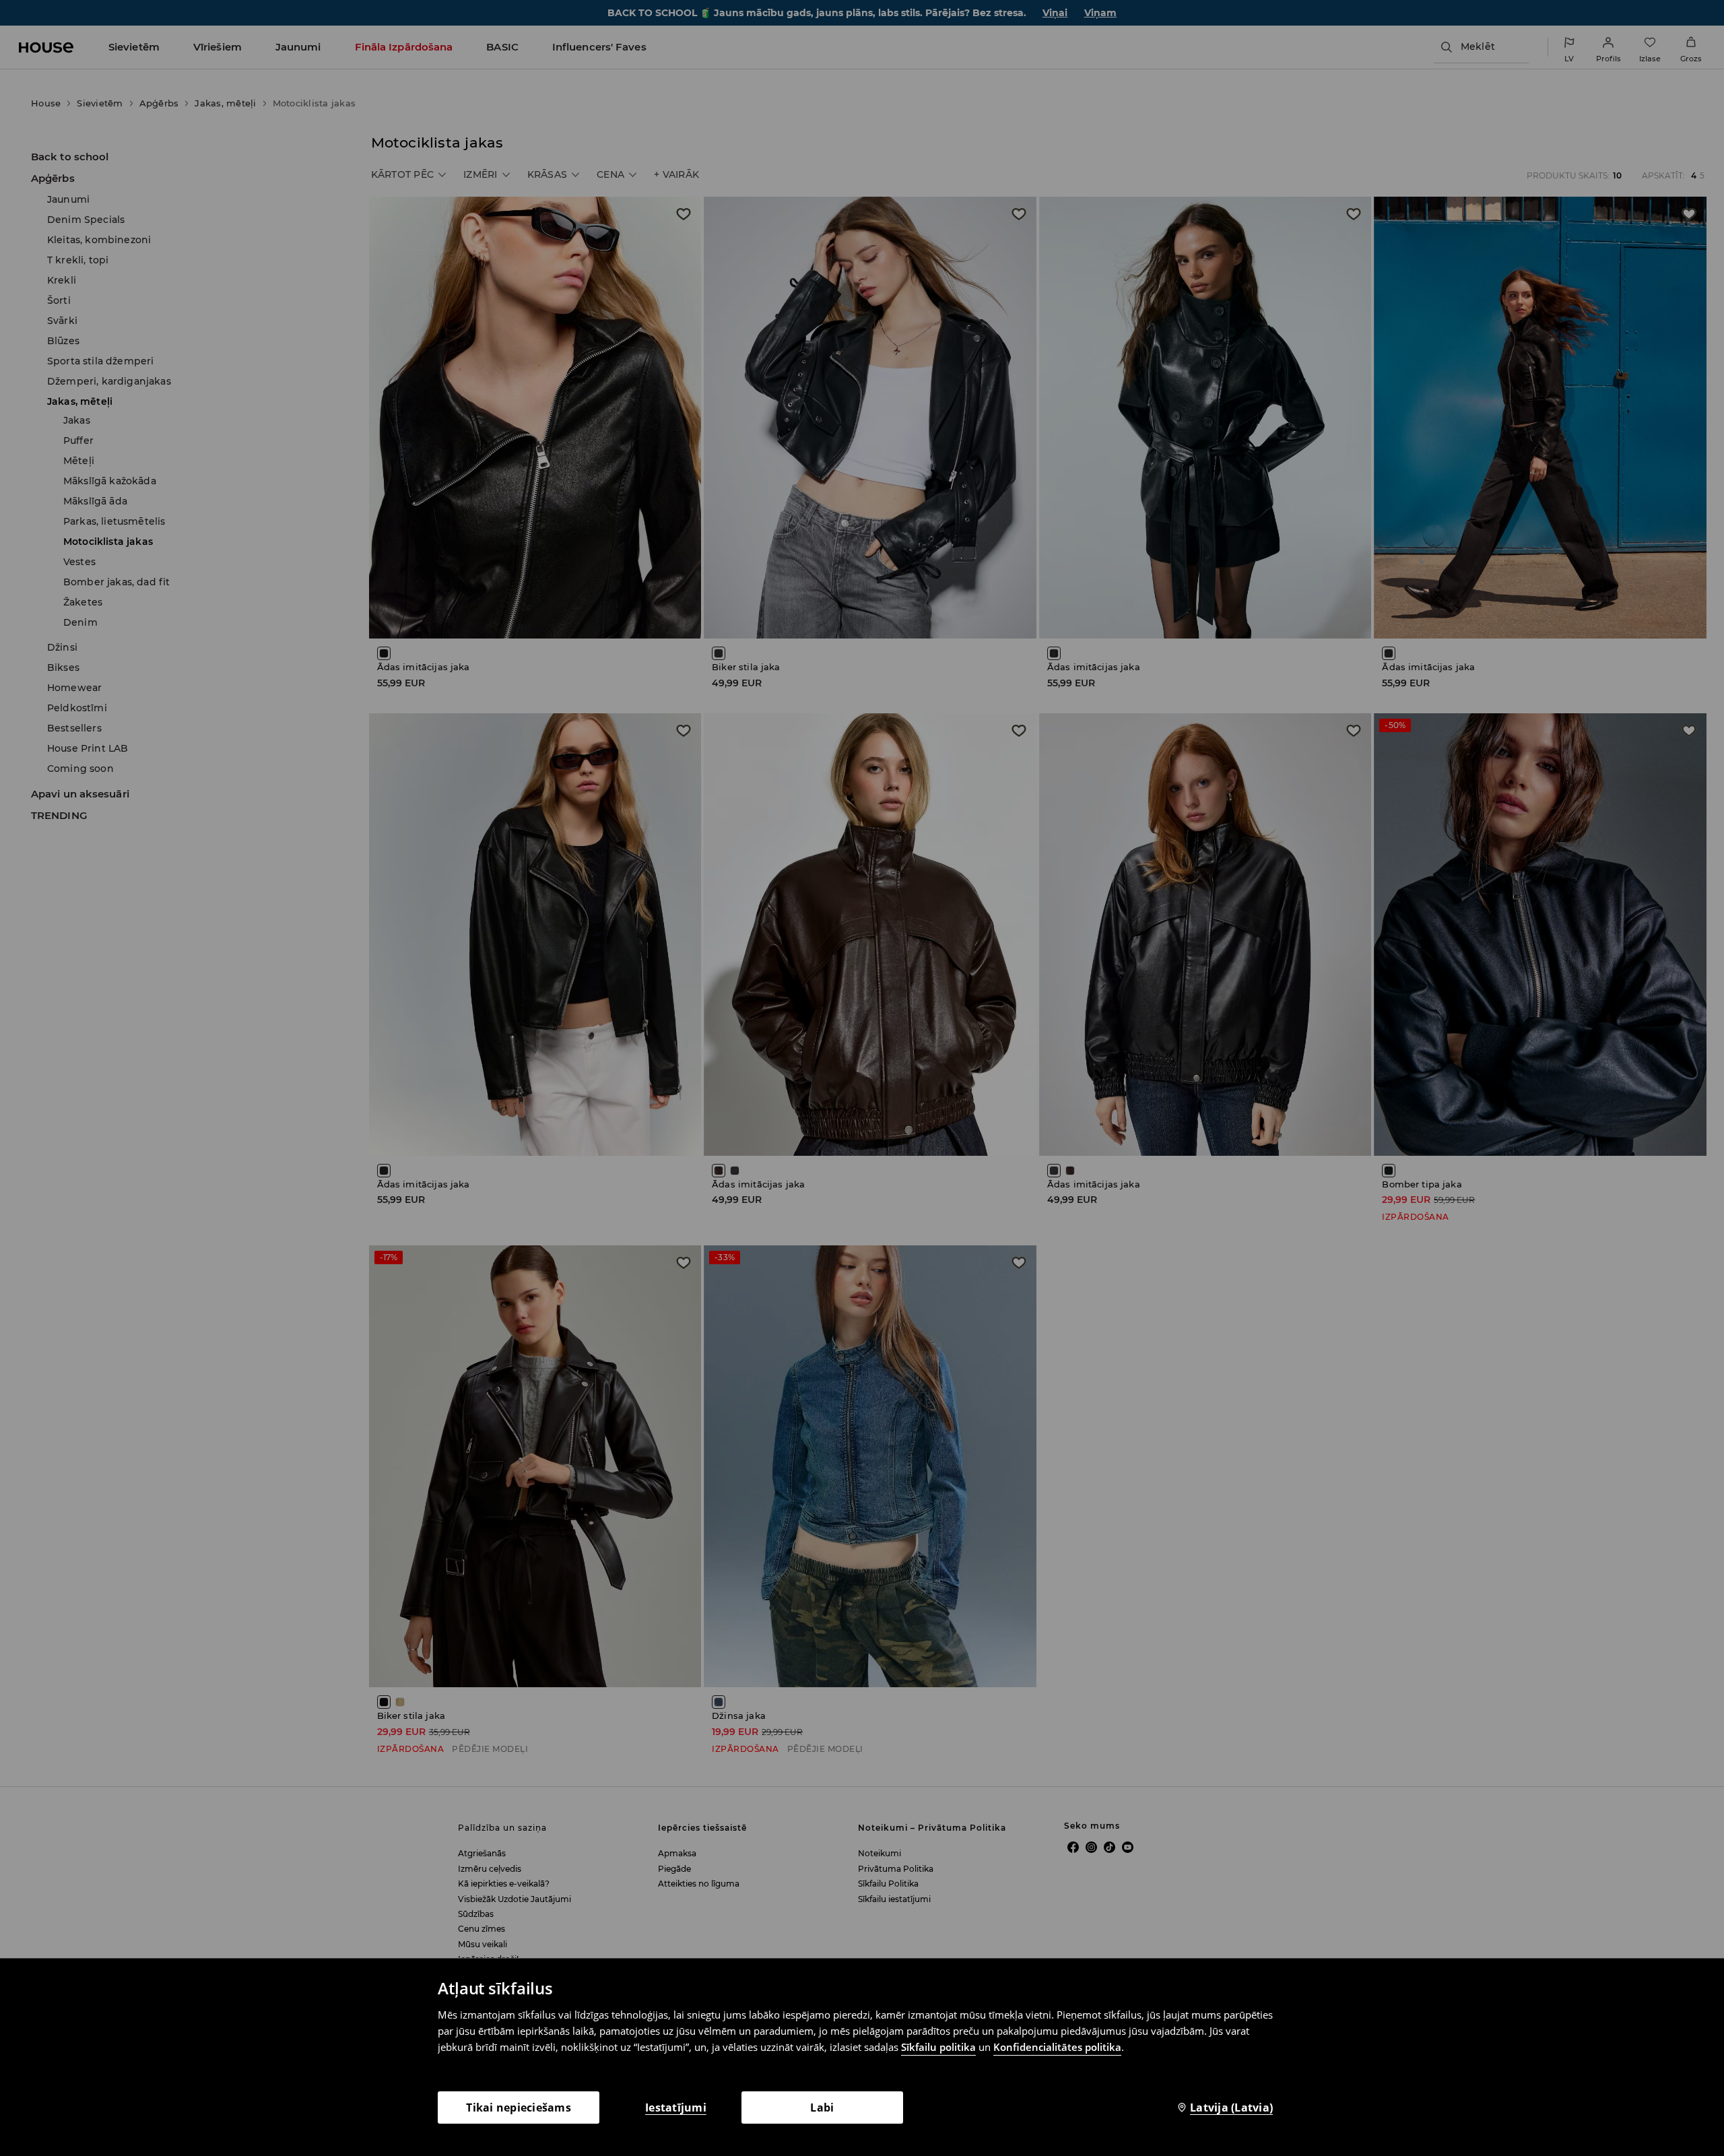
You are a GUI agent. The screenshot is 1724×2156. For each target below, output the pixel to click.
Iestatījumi (676, 2108)
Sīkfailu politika (938, 2047)
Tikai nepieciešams (519, 2108)
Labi (822, 2108)
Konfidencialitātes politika (1057, 2047)
